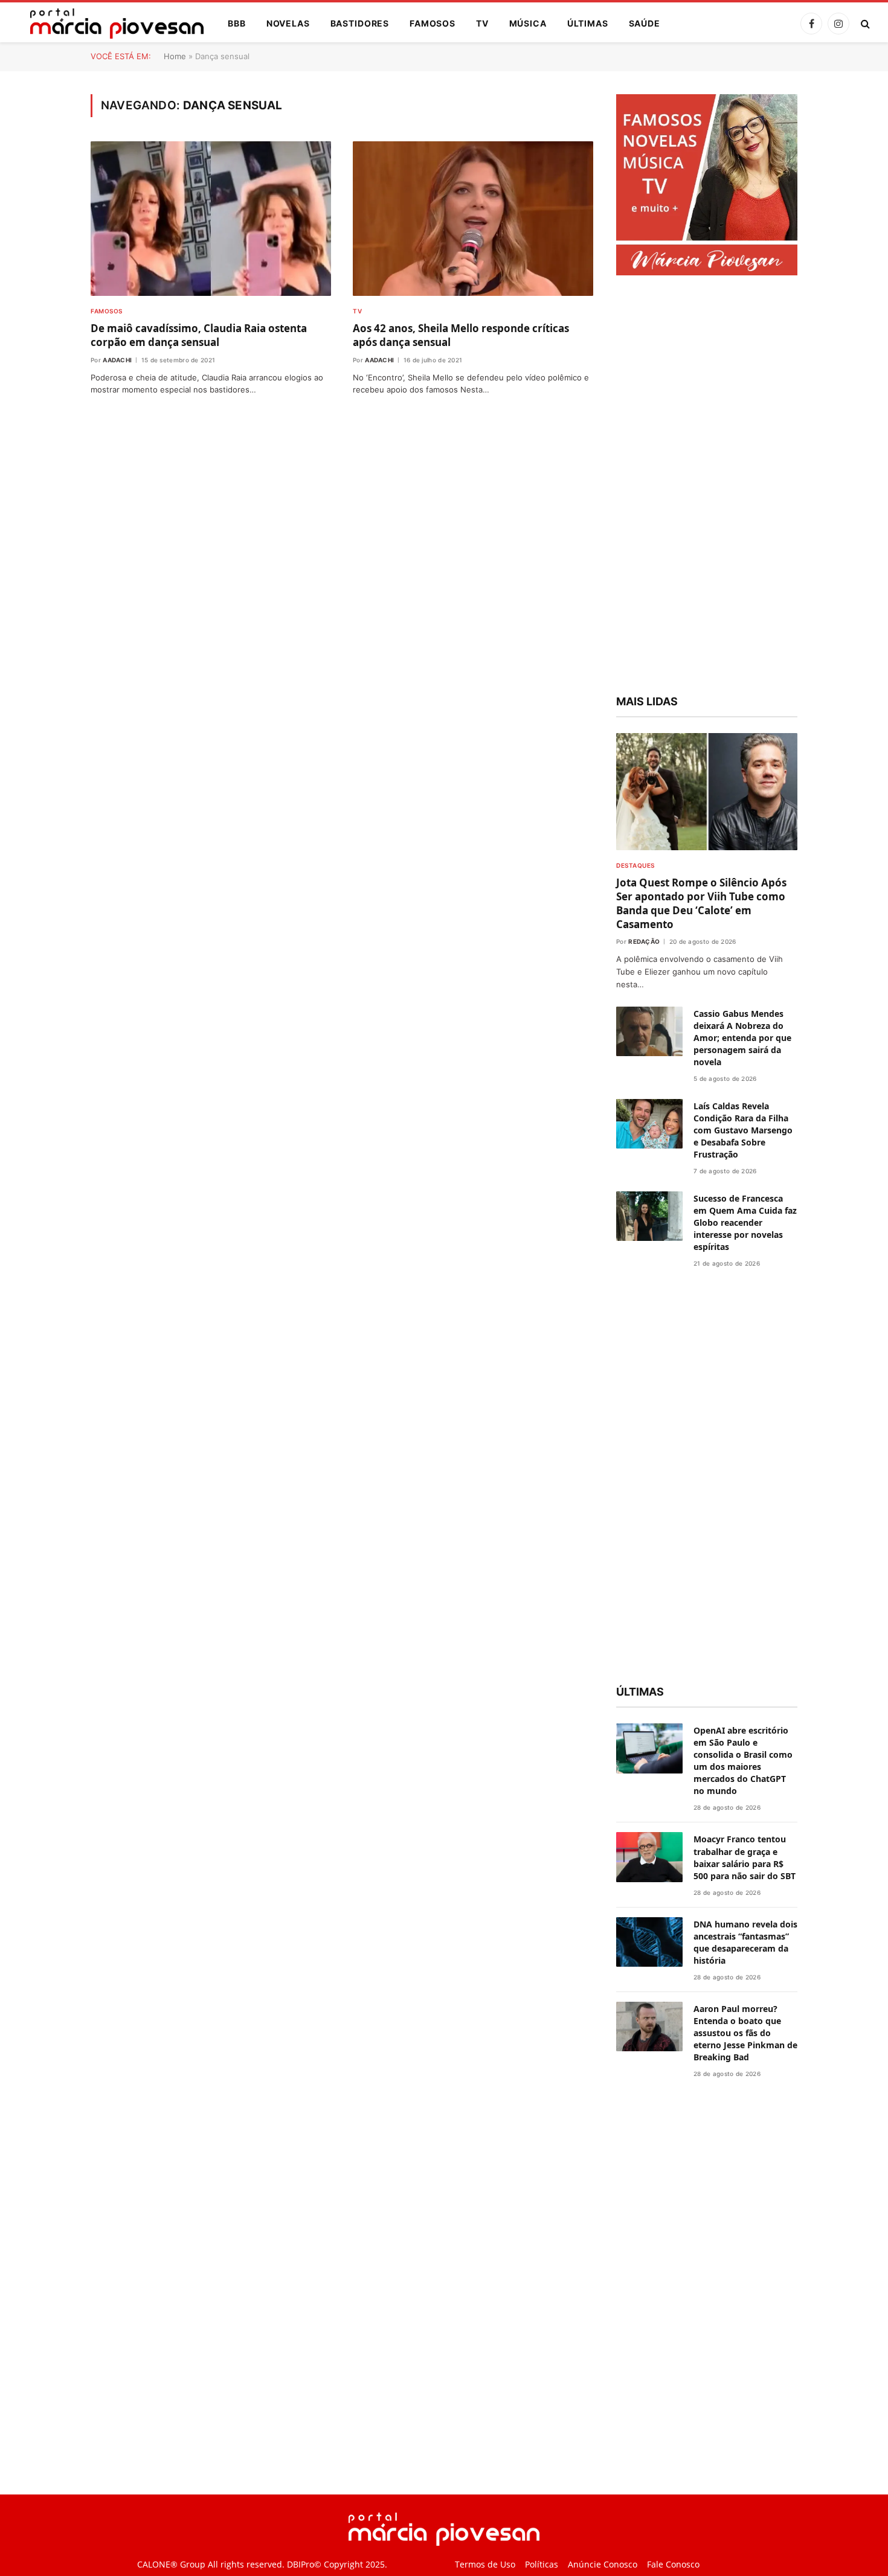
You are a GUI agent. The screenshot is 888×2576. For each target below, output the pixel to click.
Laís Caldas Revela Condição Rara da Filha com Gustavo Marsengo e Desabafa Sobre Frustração (743, 1130)
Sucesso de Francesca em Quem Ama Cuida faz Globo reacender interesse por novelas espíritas (745, 1222)
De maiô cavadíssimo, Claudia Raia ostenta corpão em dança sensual (199, 335)
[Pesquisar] (864, 24)
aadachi (117, 360)
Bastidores (360, 23)
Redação (644, 941)
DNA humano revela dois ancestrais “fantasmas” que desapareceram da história (745, 1942)
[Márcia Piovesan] (111, 24)
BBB (237, 23)
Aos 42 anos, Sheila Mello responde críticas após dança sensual (461, 335)
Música (528, 23)
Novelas (288, 23)
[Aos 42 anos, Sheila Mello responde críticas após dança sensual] (473, 219)
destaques (635, 865)
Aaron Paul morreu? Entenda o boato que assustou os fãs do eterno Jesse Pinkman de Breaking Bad (745, 2033)
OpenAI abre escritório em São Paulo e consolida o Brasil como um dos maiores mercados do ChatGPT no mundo (743, 1761)
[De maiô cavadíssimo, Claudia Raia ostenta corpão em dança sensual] (211, 219)
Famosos (433, 23)
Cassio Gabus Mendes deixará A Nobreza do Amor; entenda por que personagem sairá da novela (742, 1038)
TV (482, 23)
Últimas (588, 23)
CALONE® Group (171, 2564)
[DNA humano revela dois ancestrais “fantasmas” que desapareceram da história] (649, 1942)
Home (175, 56)
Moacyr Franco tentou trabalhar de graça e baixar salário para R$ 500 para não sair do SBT (745, 1857)
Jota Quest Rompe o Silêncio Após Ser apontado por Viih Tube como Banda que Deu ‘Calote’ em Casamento (701, 903)
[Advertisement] (707, 487)
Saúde (645, 23)
